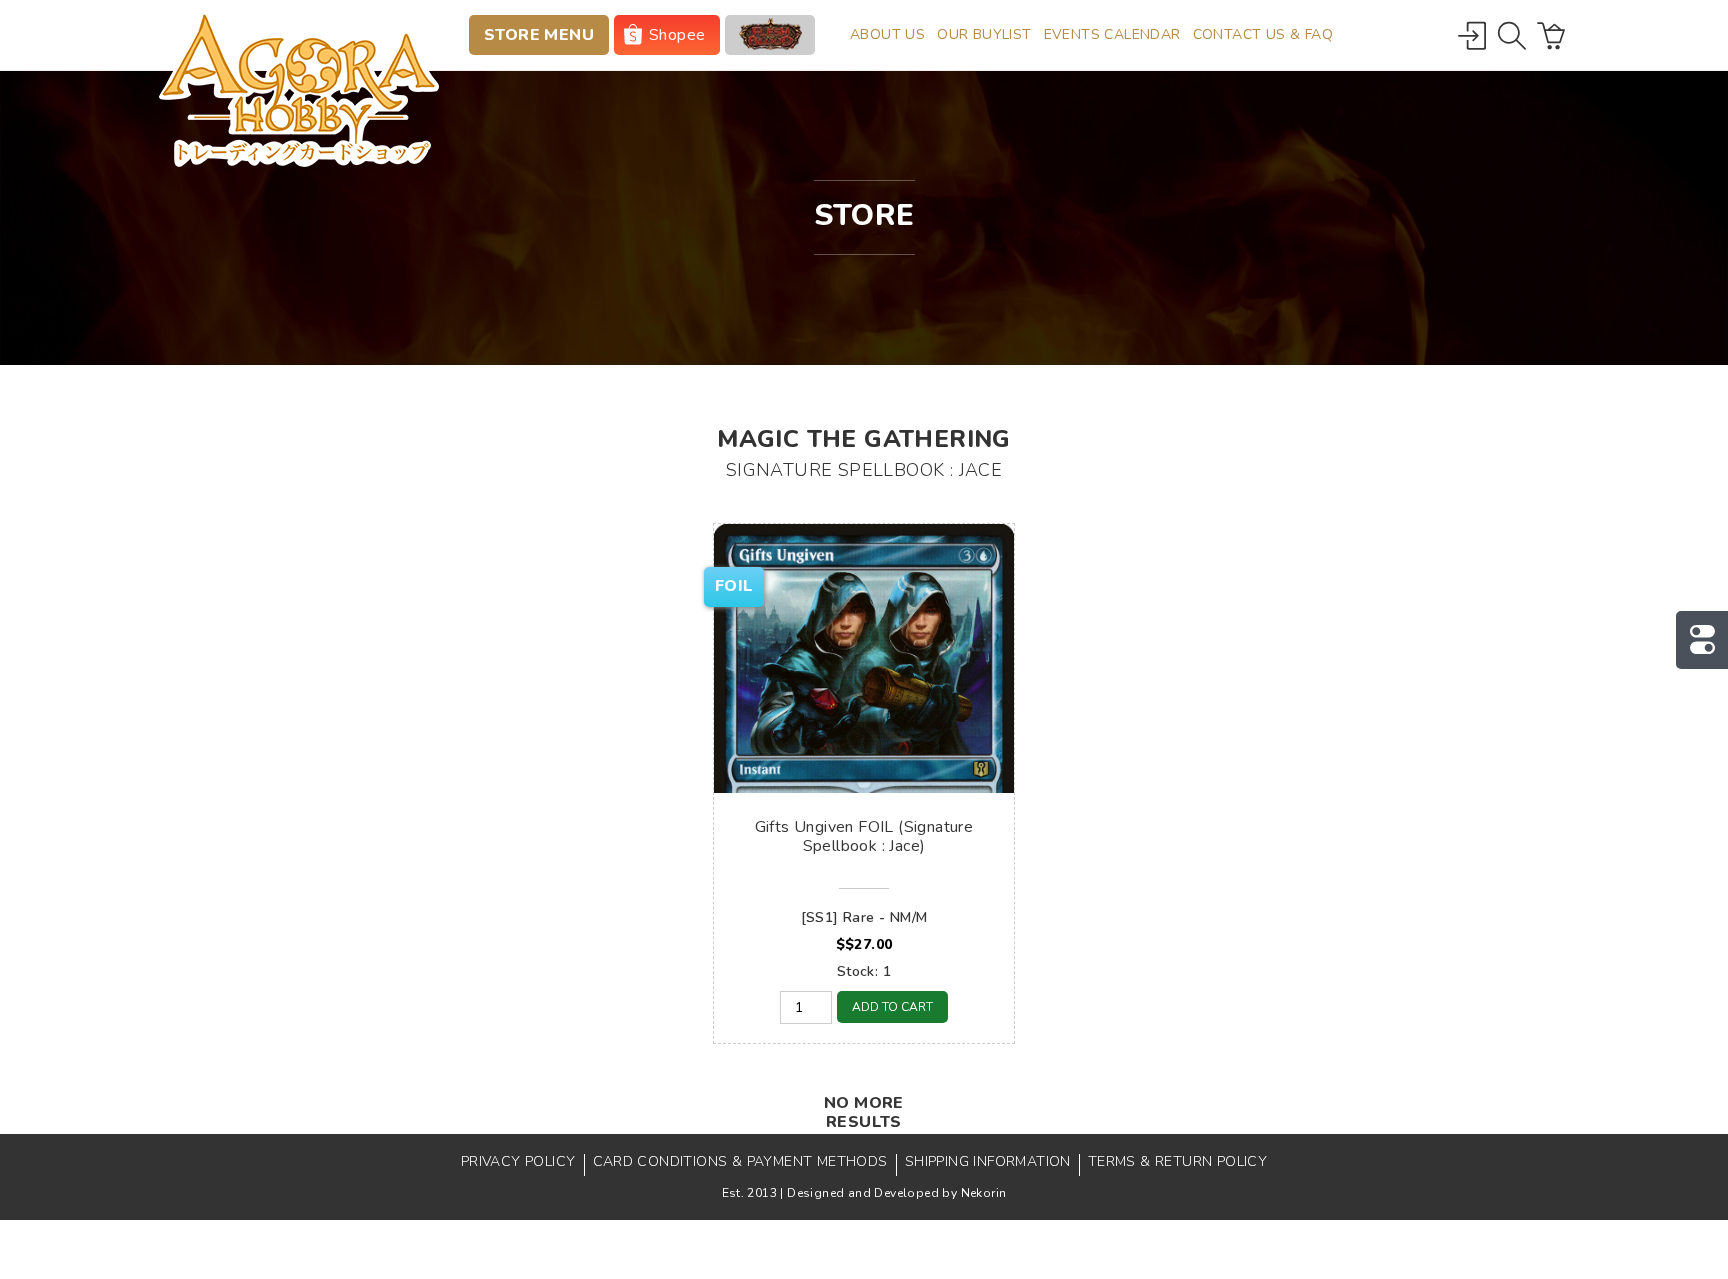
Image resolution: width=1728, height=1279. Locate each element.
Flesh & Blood (770, 35)
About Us (887, 34)
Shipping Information (988, 1161)
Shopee (677, 35)
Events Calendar (1112, 34)
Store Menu (539, 35)
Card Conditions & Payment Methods (740, 1161)
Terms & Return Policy (1177, 1161)
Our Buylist (984, 34)
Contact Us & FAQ (1263, 34)
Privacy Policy (518, 1161)
